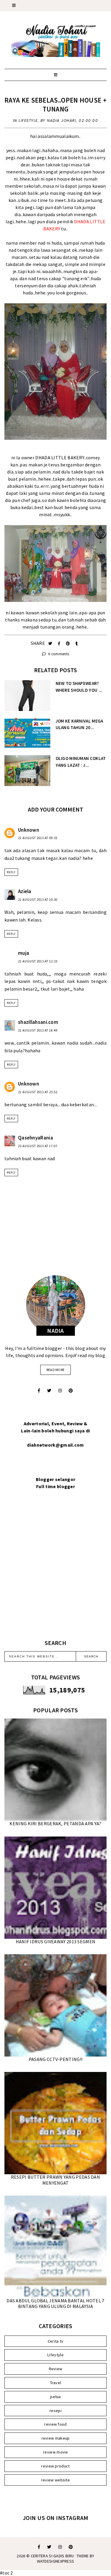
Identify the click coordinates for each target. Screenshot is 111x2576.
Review (56, 2369)
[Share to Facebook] (60, 644)
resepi (55, 2411)
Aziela (25, 891)
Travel (56, 2383)
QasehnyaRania (36, 1138)
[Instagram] (60, 1391)
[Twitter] (49, 1391)
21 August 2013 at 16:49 (38, 1030)
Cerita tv (56, 2341)
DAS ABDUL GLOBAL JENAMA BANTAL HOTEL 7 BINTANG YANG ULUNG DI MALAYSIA (55, 2303)
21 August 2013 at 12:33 (38, 961)
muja (24, 953)
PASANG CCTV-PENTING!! (55, 2059)
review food (55, 2424)
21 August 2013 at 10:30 (38, 900)
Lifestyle (28, 121)
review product (55, 2466)
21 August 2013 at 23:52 (38, 1092)
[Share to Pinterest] (69, 644)
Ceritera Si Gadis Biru (52, 2556)
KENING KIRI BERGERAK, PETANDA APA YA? (55, 1823)
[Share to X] (51, 644)
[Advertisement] (55, 1572)
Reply (11, 872)
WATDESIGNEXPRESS (56, 2561)
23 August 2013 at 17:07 (38, 1146)
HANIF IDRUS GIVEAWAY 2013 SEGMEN (56, 1941)
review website (55, 2480)
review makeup (56, 2438)
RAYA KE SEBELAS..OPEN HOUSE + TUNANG (55, 105)
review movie (55, 2452)
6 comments (58, 654)
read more (56, 1370)
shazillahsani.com (38, 1022)
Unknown (29, 830)
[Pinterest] (71, 1391)
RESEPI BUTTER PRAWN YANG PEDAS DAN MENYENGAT (55, 2180)
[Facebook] (39, 1391)
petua (55, 2397)
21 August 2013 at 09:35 (38, 838)
